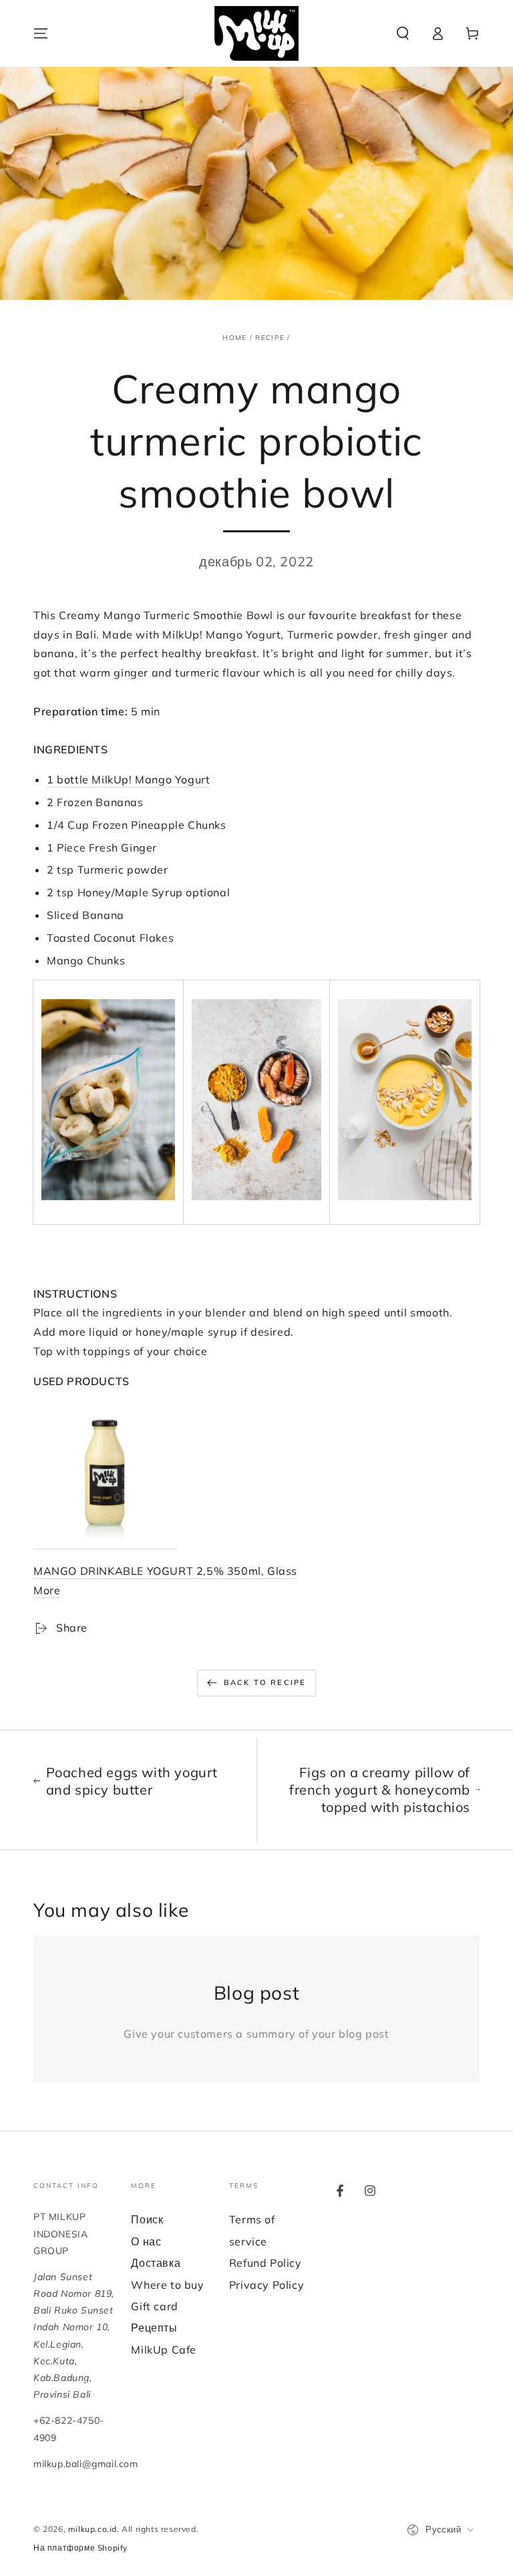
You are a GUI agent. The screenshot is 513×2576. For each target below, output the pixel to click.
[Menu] (41, 33)
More (47, 1590)
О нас (146, 2241)
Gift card (154, 2306)
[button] (403, 33)
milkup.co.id (93, 2529)
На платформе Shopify (80, 2548)
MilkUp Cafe (164, 2350)
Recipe (270, 338)
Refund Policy (266, 2263)
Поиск (147, 2219)
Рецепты (154, 2328)
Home (234, 338)
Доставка (156, 2263)
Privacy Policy (267, 2285)
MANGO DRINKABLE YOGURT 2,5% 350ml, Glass (165, 1571)
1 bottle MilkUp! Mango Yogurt (128, 779)
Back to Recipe (265, 1682)
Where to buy (167, 2285)
